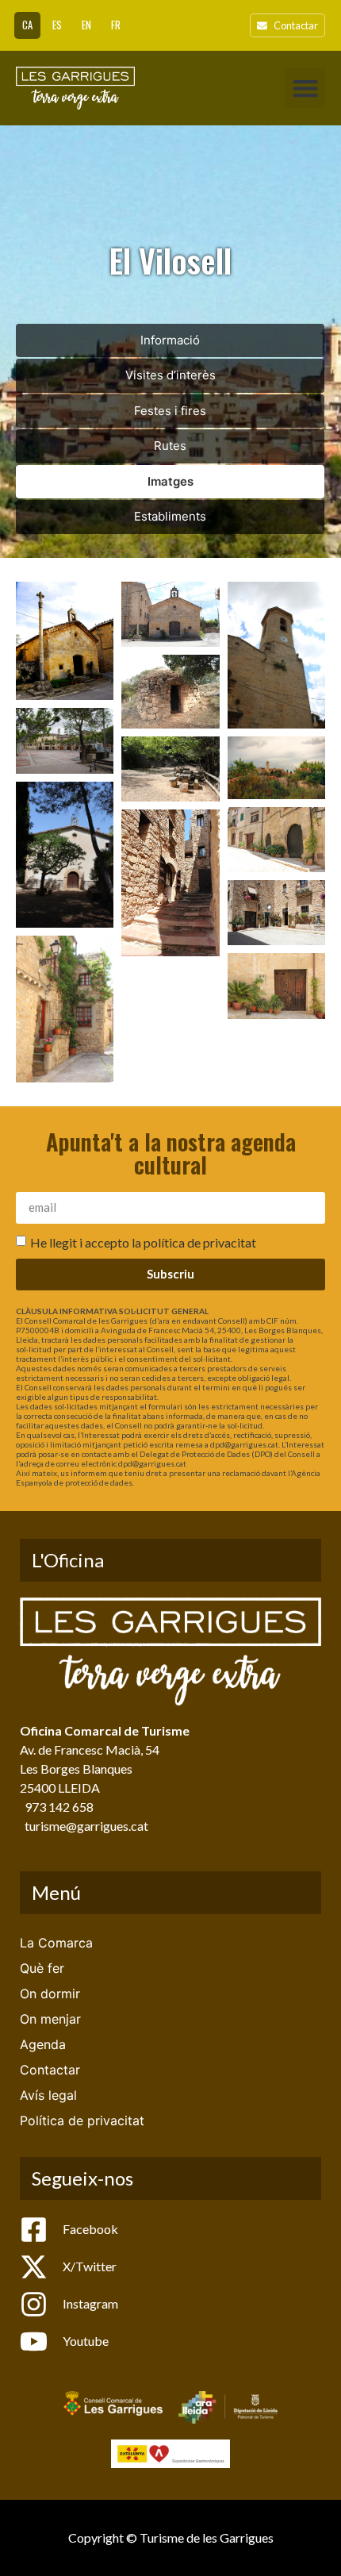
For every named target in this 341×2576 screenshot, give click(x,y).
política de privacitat (200, 1242)
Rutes (170, 446)
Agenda (43, 2044)
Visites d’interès (170, 375)
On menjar (50, 2019)
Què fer (42, 1968)
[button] (305, 88)
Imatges (170, 481)
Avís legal (48, 2095)
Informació (170, 340)
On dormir (50, 1994)
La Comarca (56, 1943)
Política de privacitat (82, 2120)
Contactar (50, 2070)
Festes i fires (170, 411)
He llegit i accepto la (143, 1242)
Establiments (170, 516)
